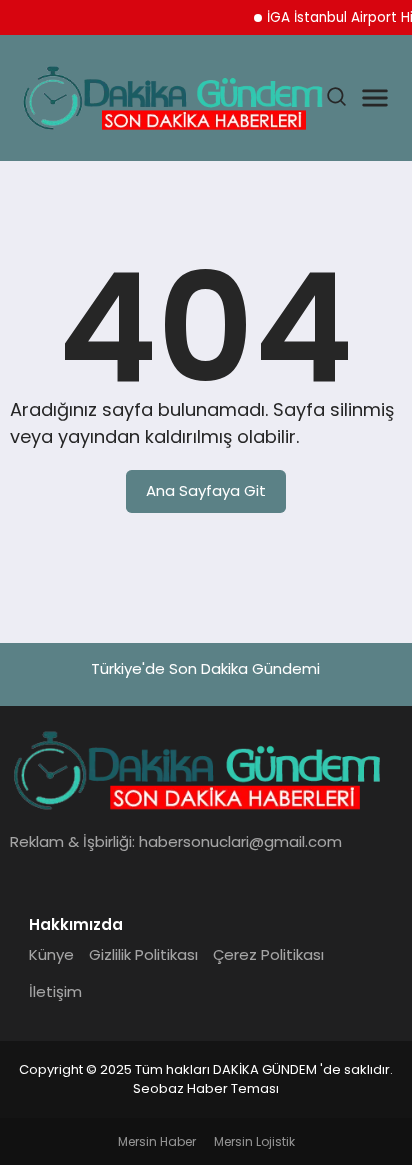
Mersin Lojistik (254, 1141)
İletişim (55, 991)
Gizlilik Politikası (143, 954)
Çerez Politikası (268, 954)
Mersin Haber (157, 1141)
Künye (51, 954)
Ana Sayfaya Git (206, 490)
